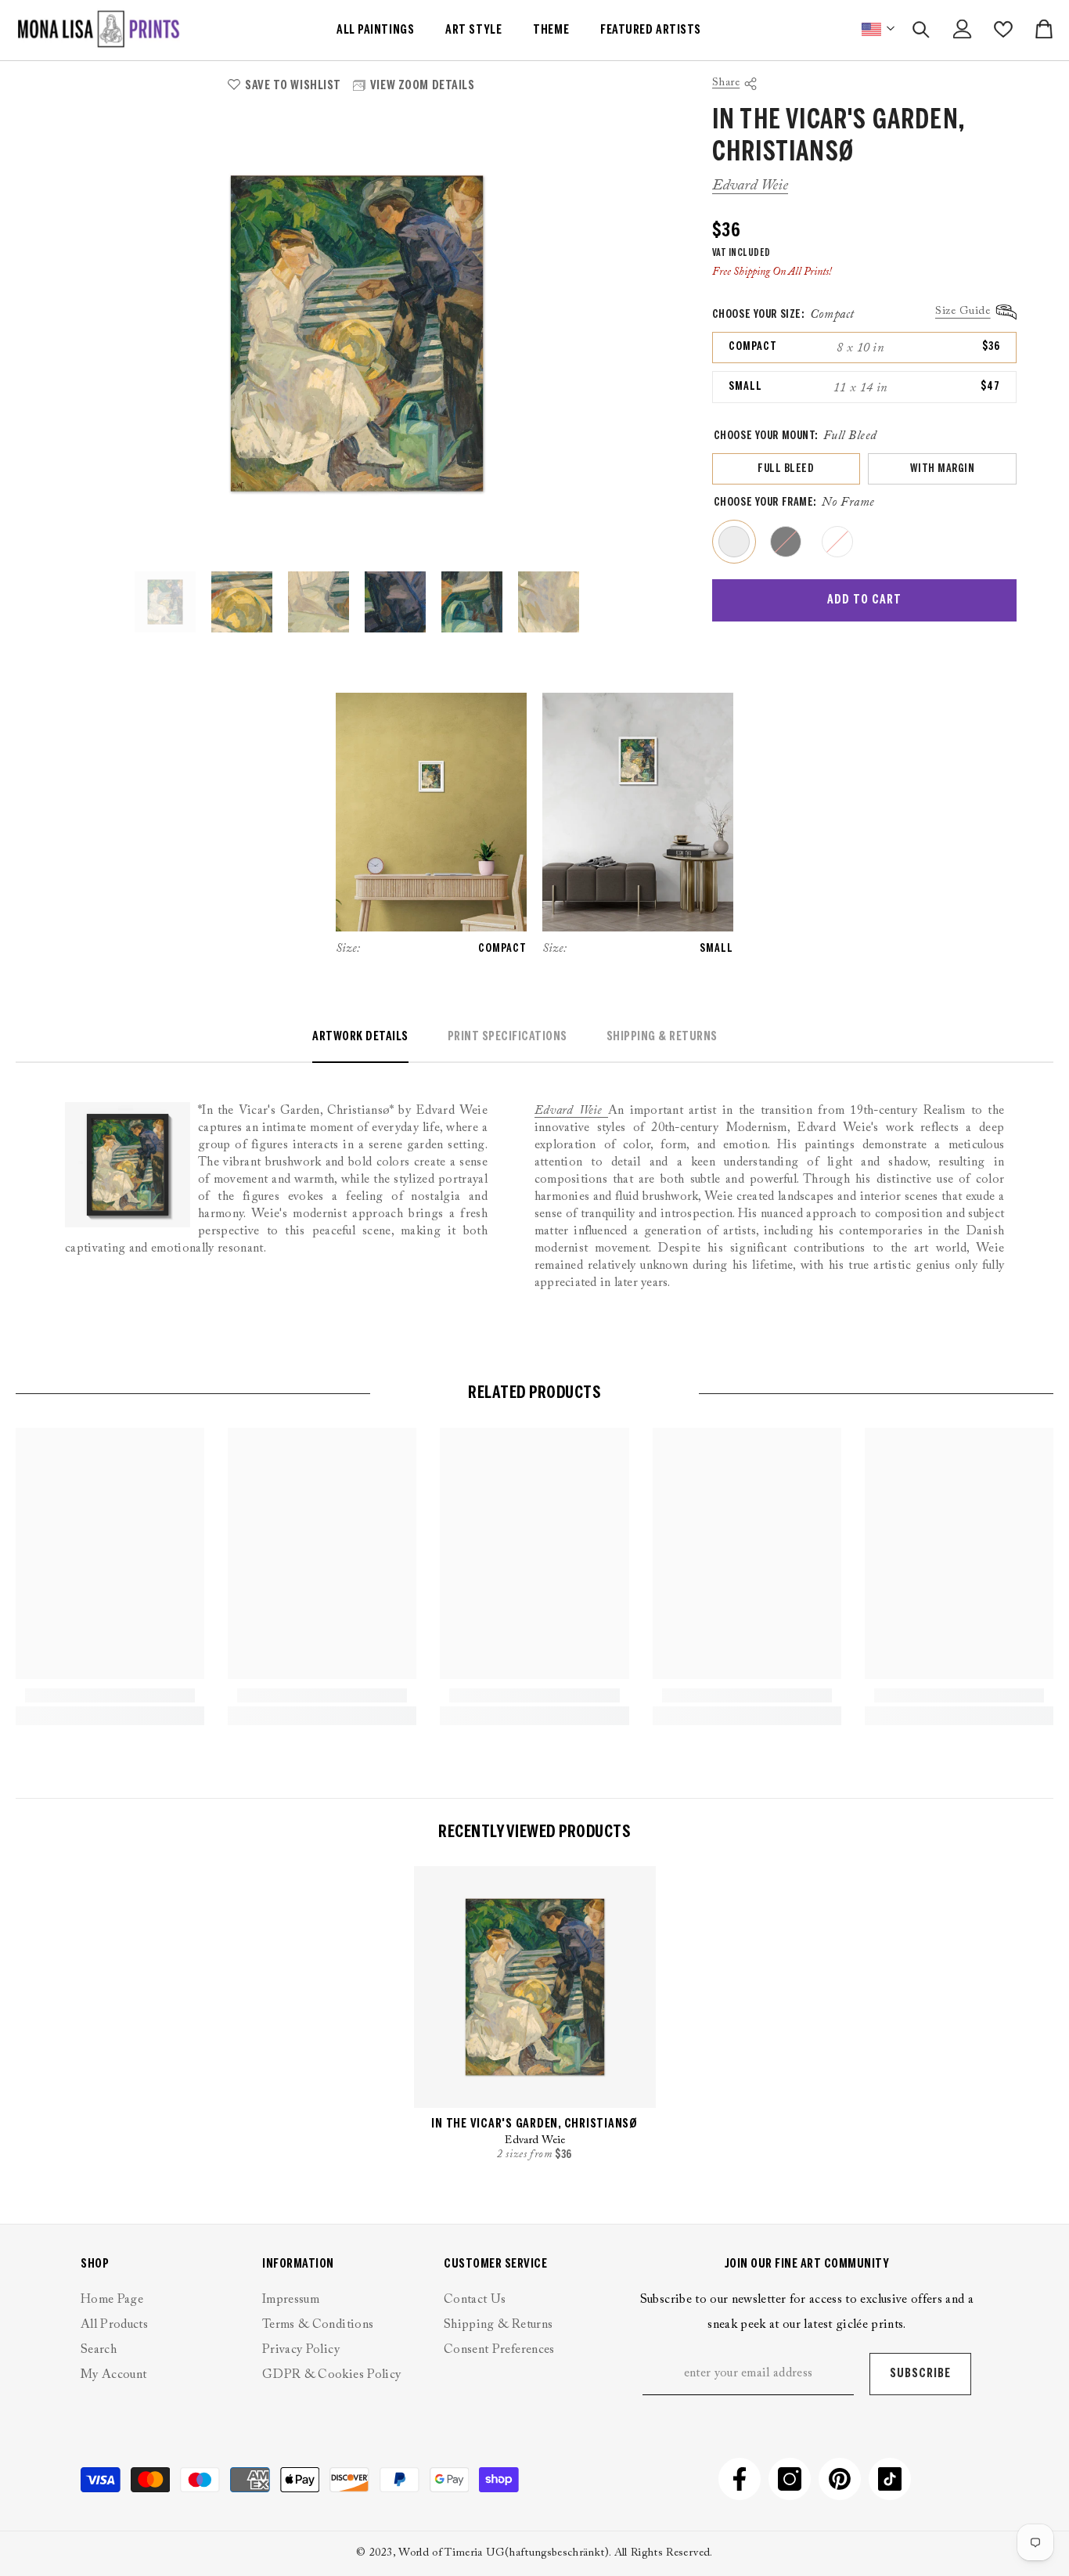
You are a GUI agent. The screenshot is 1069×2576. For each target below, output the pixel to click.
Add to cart (864, 600)
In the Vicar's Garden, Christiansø (534, 2124)
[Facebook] (740, 2479)
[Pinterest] (840, 2479)
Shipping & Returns (662, 1037)
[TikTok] (890, 2479)
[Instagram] (790, 2479)
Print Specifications (508, 1037)
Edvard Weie (750, 186)
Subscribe (920, 2374)
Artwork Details (360, 1037)
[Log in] (963, 29)
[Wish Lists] (1003, 29)
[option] (357, 333)
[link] (110, 1695)
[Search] (921, 29)
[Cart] (1044, 29)
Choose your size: (783, 315)
